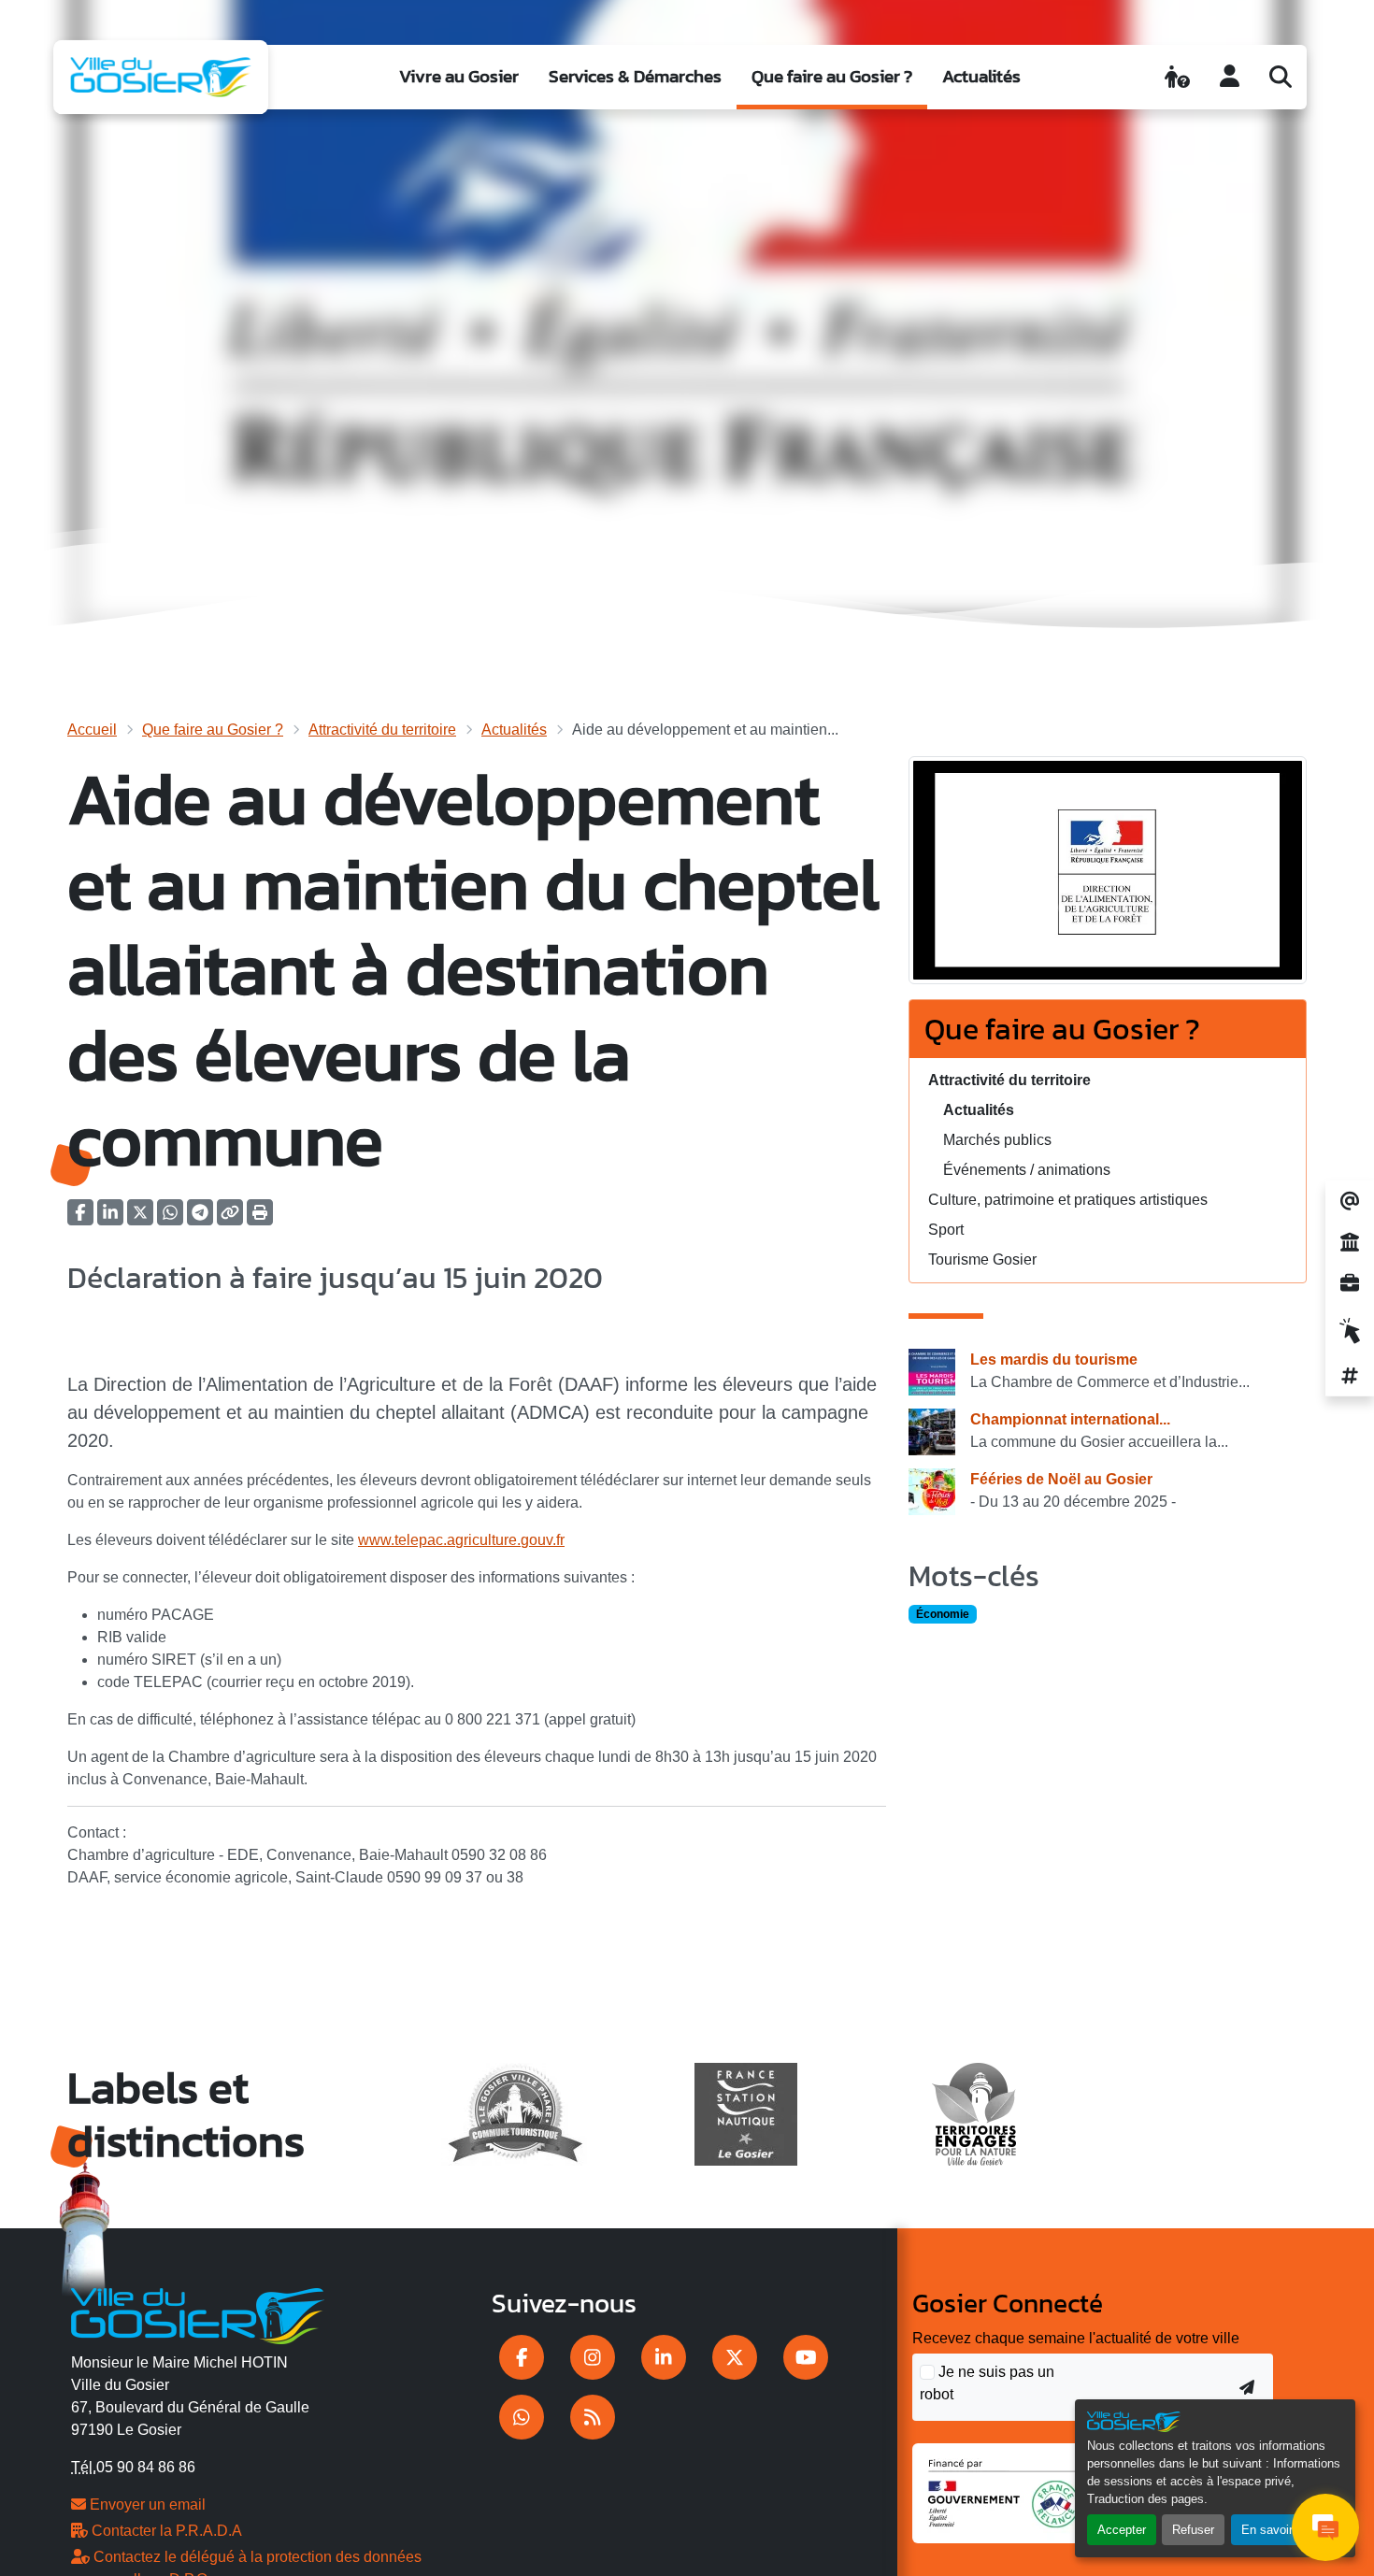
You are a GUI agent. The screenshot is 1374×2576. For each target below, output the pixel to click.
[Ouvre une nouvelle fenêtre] (522, 2357)
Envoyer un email (146, 2504)
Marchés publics (997, 1140)
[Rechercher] (1281, 77)
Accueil (92, 730)
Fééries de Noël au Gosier (1061, 1479)
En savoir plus (1280, 2530)
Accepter (1122, 2530)
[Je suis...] (1177, 77)
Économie (943, 1614)
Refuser (1193, 2530)
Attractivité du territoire (382, 730)
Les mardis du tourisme (1054, 1360)
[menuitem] (459, 77)
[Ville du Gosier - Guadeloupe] (198, 2313)
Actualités (981, 76)
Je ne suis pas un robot (987, 2383)
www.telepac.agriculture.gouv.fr (461, 1540)
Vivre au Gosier (459, 76)
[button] (260, 1218)
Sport (946, 1230)
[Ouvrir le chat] (1325, 2527)
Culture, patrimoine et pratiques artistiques (1068, 1200)
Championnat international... (1070, 1419)
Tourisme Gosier (982, 1259)
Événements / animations (1027, 1170)
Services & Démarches (635, 76)
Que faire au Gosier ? (832, 76)
